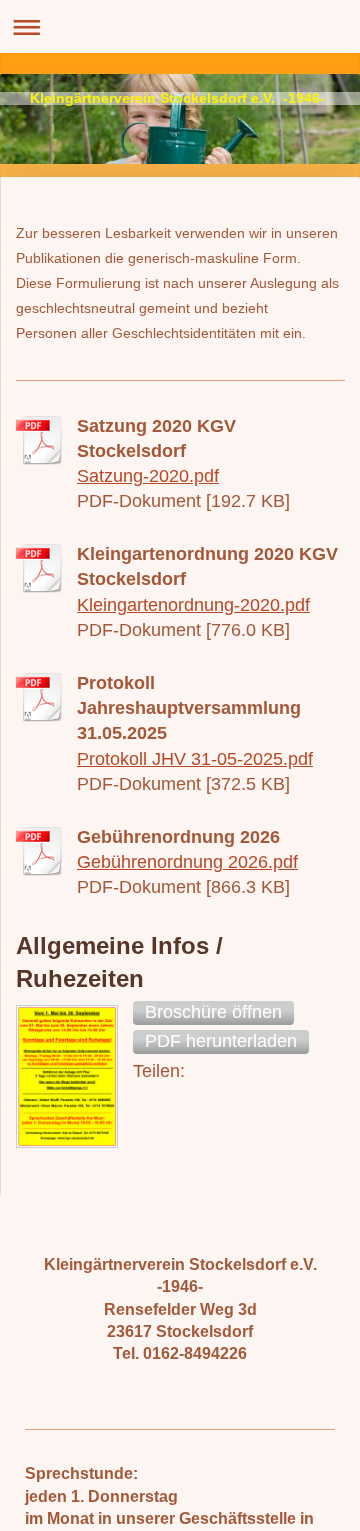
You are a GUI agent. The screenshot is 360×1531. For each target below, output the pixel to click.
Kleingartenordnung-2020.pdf (193, 605)
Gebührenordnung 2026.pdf (187, 862)
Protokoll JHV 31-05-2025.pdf (195, 759)
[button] (213, 1013)
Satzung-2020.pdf (148, 476)
